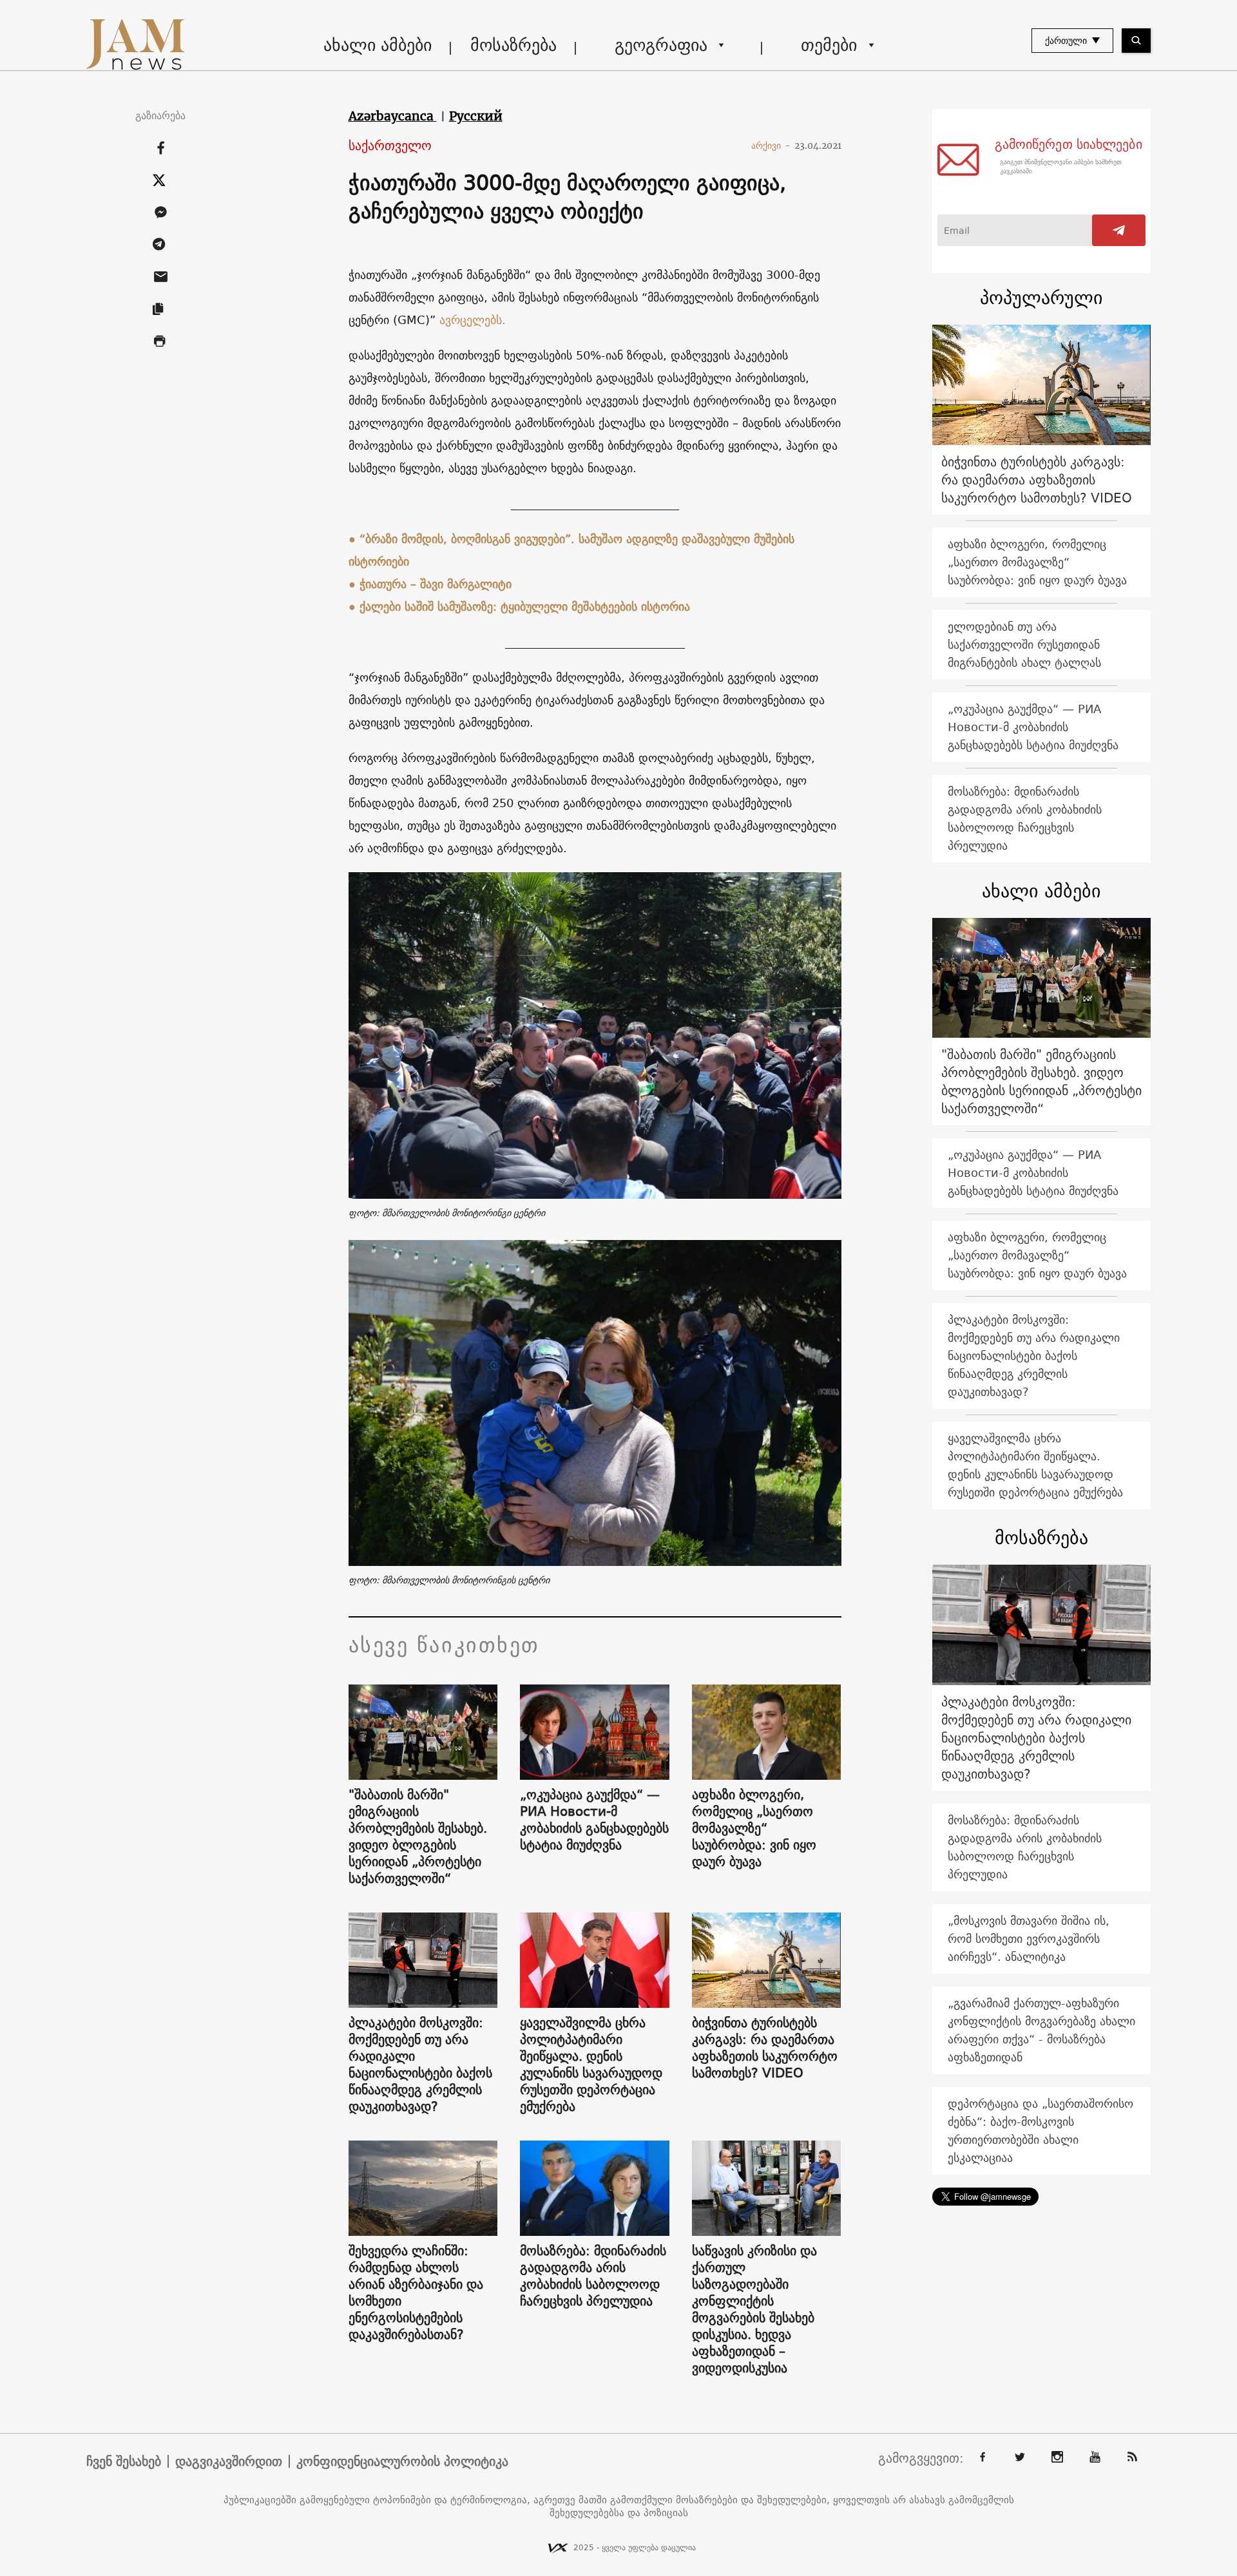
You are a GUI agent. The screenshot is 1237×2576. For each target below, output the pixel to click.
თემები (829, 45)
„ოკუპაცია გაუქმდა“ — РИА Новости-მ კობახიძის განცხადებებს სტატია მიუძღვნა (594, 1820)
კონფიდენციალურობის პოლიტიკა (402, 2461)
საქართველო (390, 146)
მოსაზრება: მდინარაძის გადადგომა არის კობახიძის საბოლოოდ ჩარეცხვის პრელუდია (593, 2276)
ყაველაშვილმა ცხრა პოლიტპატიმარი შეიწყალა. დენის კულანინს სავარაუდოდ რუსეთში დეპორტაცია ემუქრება (591, 2065)
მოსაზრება (513, 45)
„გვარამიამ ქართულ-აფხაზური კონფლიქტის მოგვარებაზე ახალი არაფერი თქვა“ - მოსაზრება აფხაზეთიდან (1041, 2030)
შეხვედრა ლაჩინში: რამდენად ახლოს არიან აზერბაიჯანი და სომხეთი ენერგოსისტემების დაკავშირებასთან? (416, 2293)
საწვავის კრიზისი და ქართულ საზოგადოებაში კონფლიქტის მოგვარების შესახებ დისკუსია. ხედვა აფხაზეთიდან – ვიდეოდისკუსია (754, 2309)
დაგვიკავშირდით (229, 2461)
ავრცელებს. (473, 320)
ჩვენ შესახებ (124, 2461)
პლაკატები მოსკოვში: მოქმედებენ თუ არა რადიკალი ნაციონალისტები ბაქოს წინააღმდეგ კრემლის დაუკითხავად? (420, 2065)
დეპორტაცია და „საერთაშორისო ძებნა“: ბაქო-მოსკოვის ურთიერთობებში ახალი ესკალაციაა (1040, 2131)
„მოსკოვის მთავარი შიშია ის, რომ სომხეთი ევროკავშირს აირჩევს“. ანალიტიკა (1029, 1939)
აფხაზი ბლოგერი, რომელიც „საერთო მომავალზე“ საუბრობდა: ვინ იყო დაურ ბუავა (754, 1828)
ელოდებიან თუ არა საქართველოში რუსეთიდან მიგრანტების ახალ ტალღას (1024, 644)
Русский (476, 116)
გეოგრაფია (661, 45)
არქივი (771, 146)
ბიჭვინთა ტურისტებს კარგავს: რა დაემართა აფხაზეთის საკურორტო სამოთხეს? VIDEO (765, 2048)
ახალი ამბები (378, 45)
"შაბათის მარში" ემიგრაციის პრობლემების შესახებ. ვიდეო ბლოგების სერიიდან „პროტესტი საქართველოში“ (418, 1837)
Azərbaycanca (393, 116)
